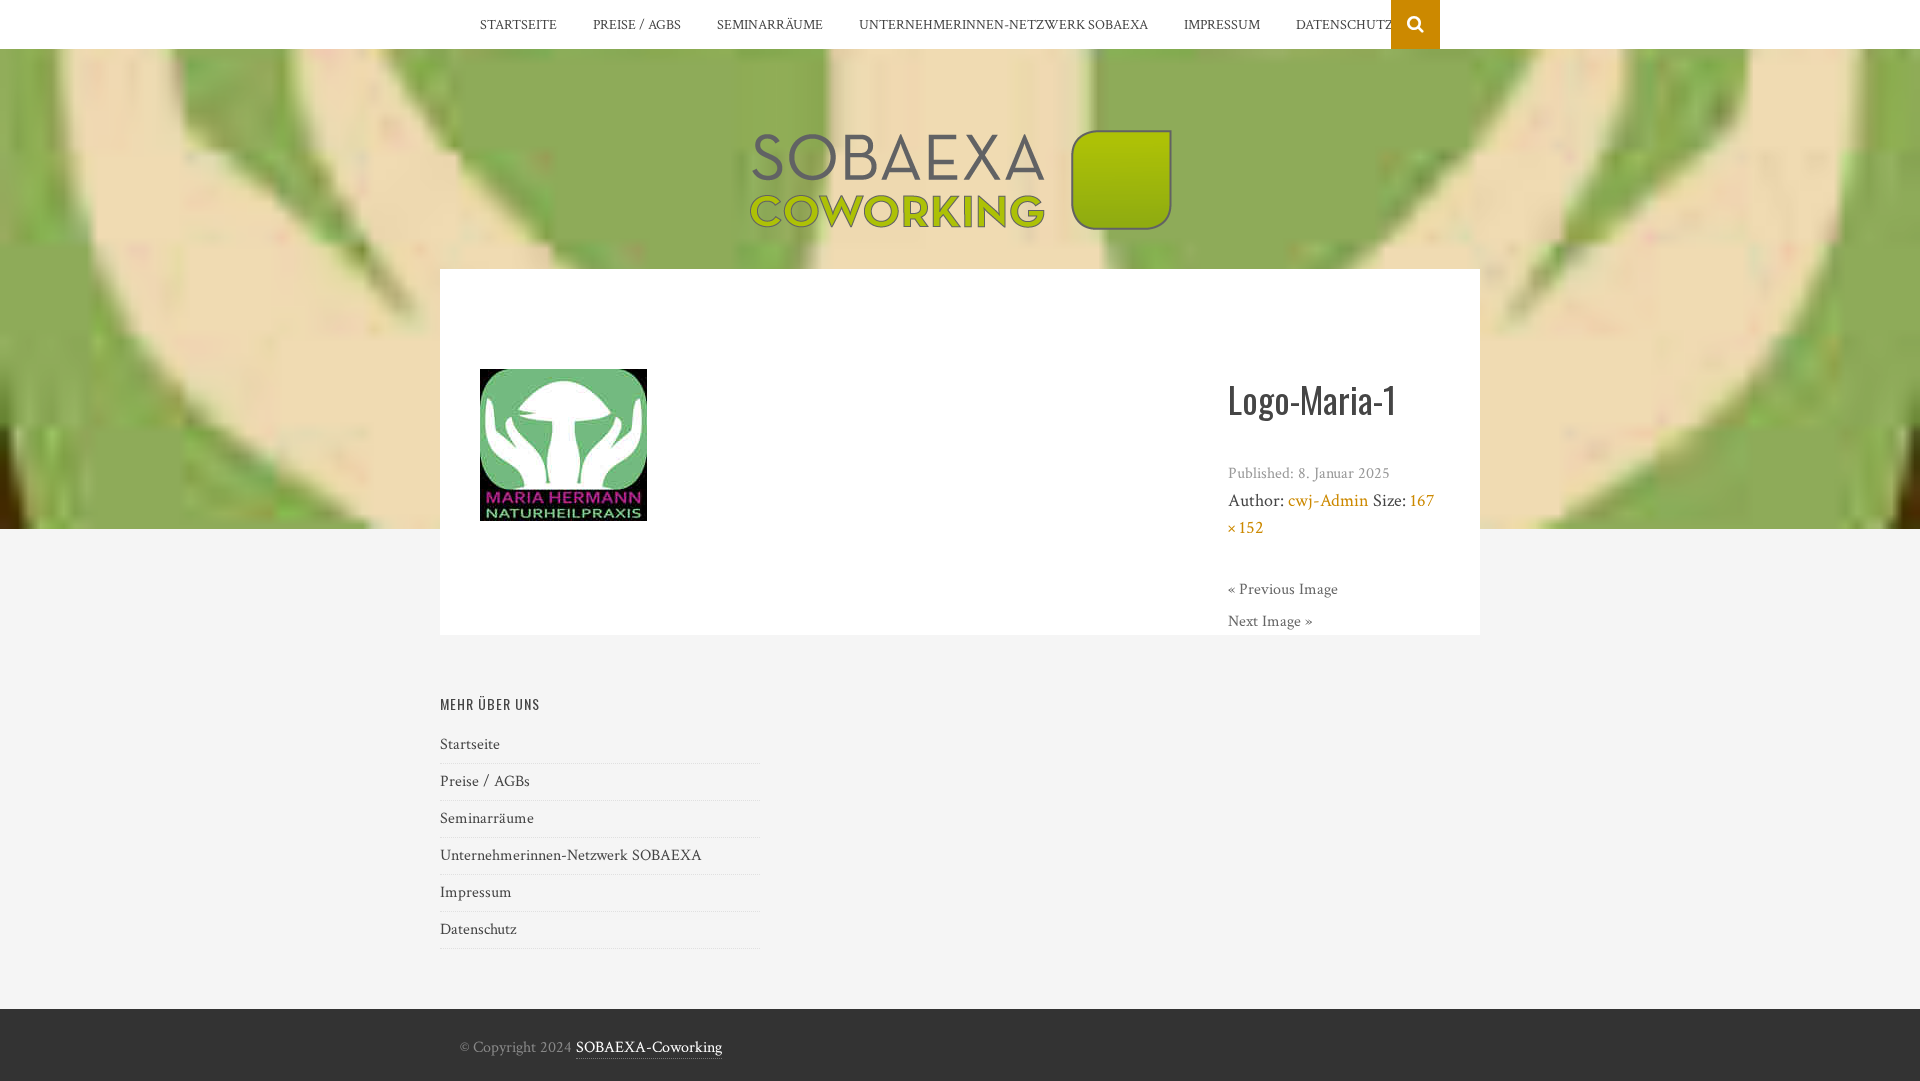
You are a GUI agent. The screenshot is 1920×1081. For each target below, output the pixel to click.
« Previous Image (1283, 589)
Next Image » (1270, 621)
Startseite (518, 25)
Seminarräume (770, 25)
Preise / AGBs (637, 25)
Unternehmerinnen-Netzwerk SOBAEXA (1003, 25)
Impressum (1222, 25)
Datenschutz (1344, 25)
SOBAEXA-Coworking (649, 1047)
